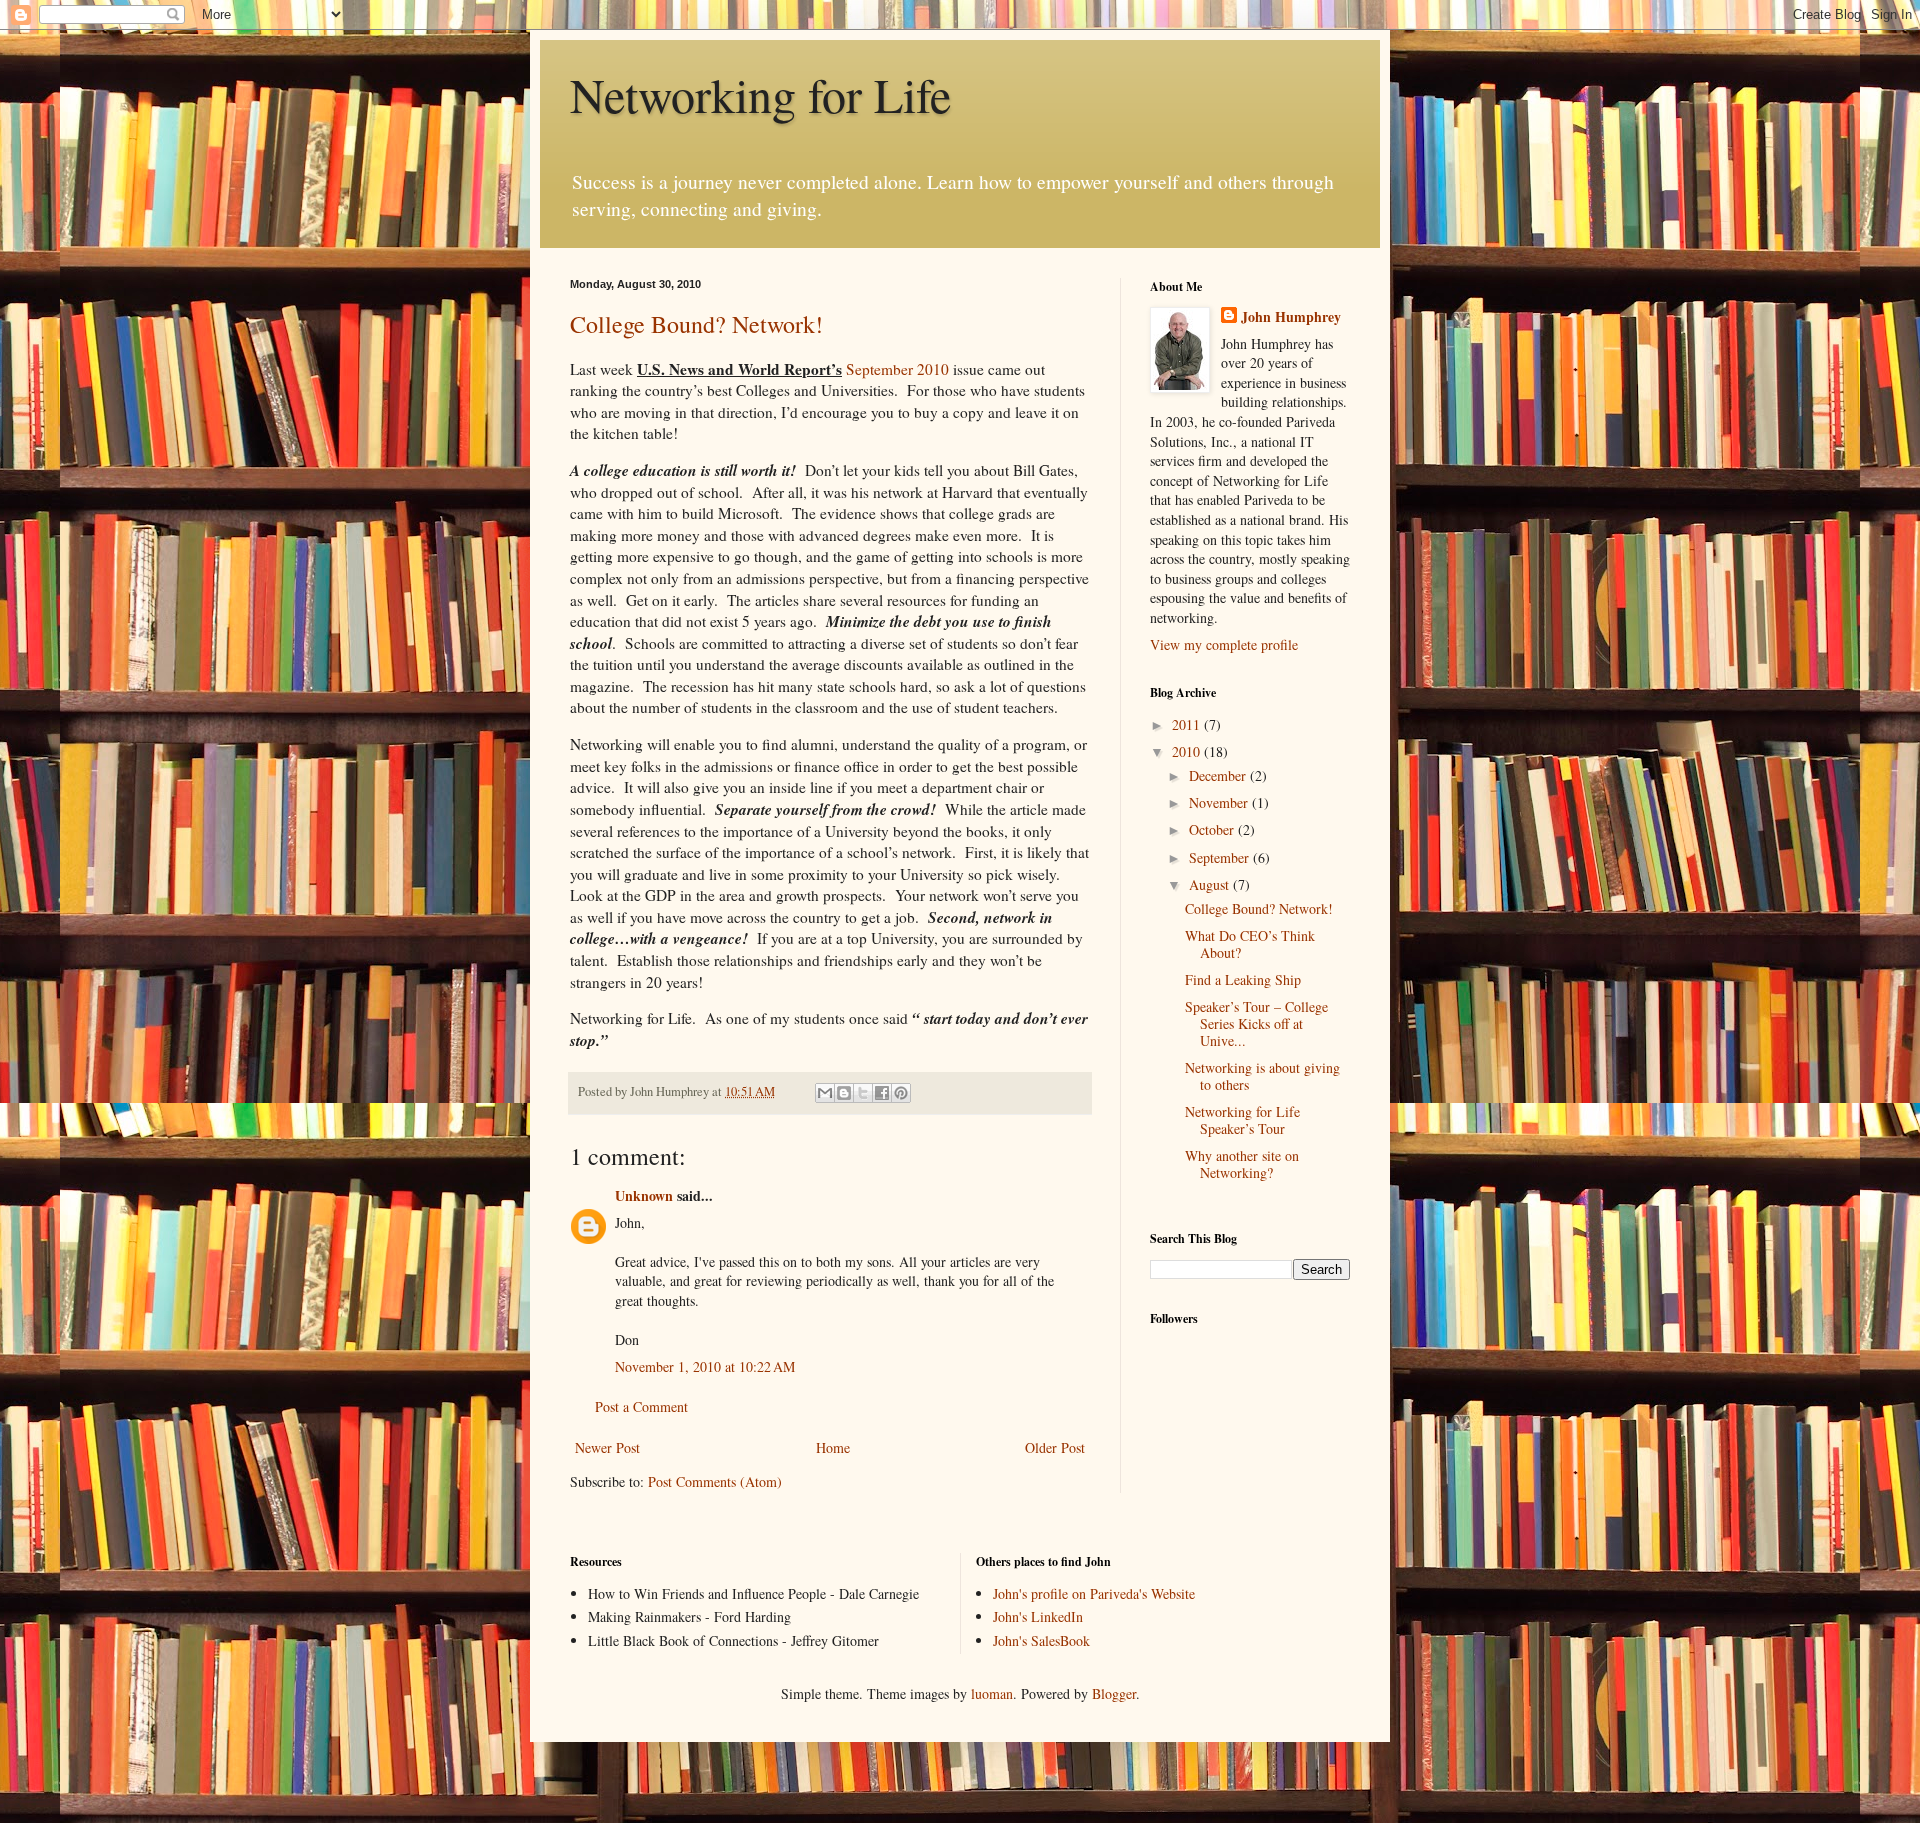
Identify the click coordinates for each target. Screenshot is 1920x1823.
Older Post (1055, 1447)
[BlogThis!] (844, 1093)
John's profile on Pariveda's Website (1094, 1593)
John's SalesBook (1041, 1640)
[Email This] (825, 1093)
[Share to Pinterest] (901, 1093)
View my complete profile (1224, 644)
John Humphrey (1291, 317)
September (1221, 857)
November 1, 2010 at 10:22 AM (705, 1366)
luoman (992, 1693)
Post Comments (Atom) (715, 1481)
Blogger (1114, 1693)
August (1211, 884)
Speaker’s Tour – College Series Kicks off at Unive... (1256, 1023)
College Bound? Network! (696, 324)
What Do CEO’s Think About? (1250, 944)
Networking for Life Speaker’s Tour (1242, 1120)
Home (833, 1447)
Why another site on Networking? (1242, 1164)
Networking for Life (760, 94)
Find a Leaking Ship (1243, 979)
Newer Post (607, 1447)
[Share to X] (863, 1093)
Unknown (644, 1195)
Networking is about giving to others (1262, 1076)
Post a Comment (641, 1406)
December (1219, 775)
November (1220, 802)
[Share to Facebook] (882, 1093)
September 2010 (897, 369)
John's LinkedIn (1038, 1616)
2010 (1188, 751)
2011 (1188, 724)
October (1213, 829)
